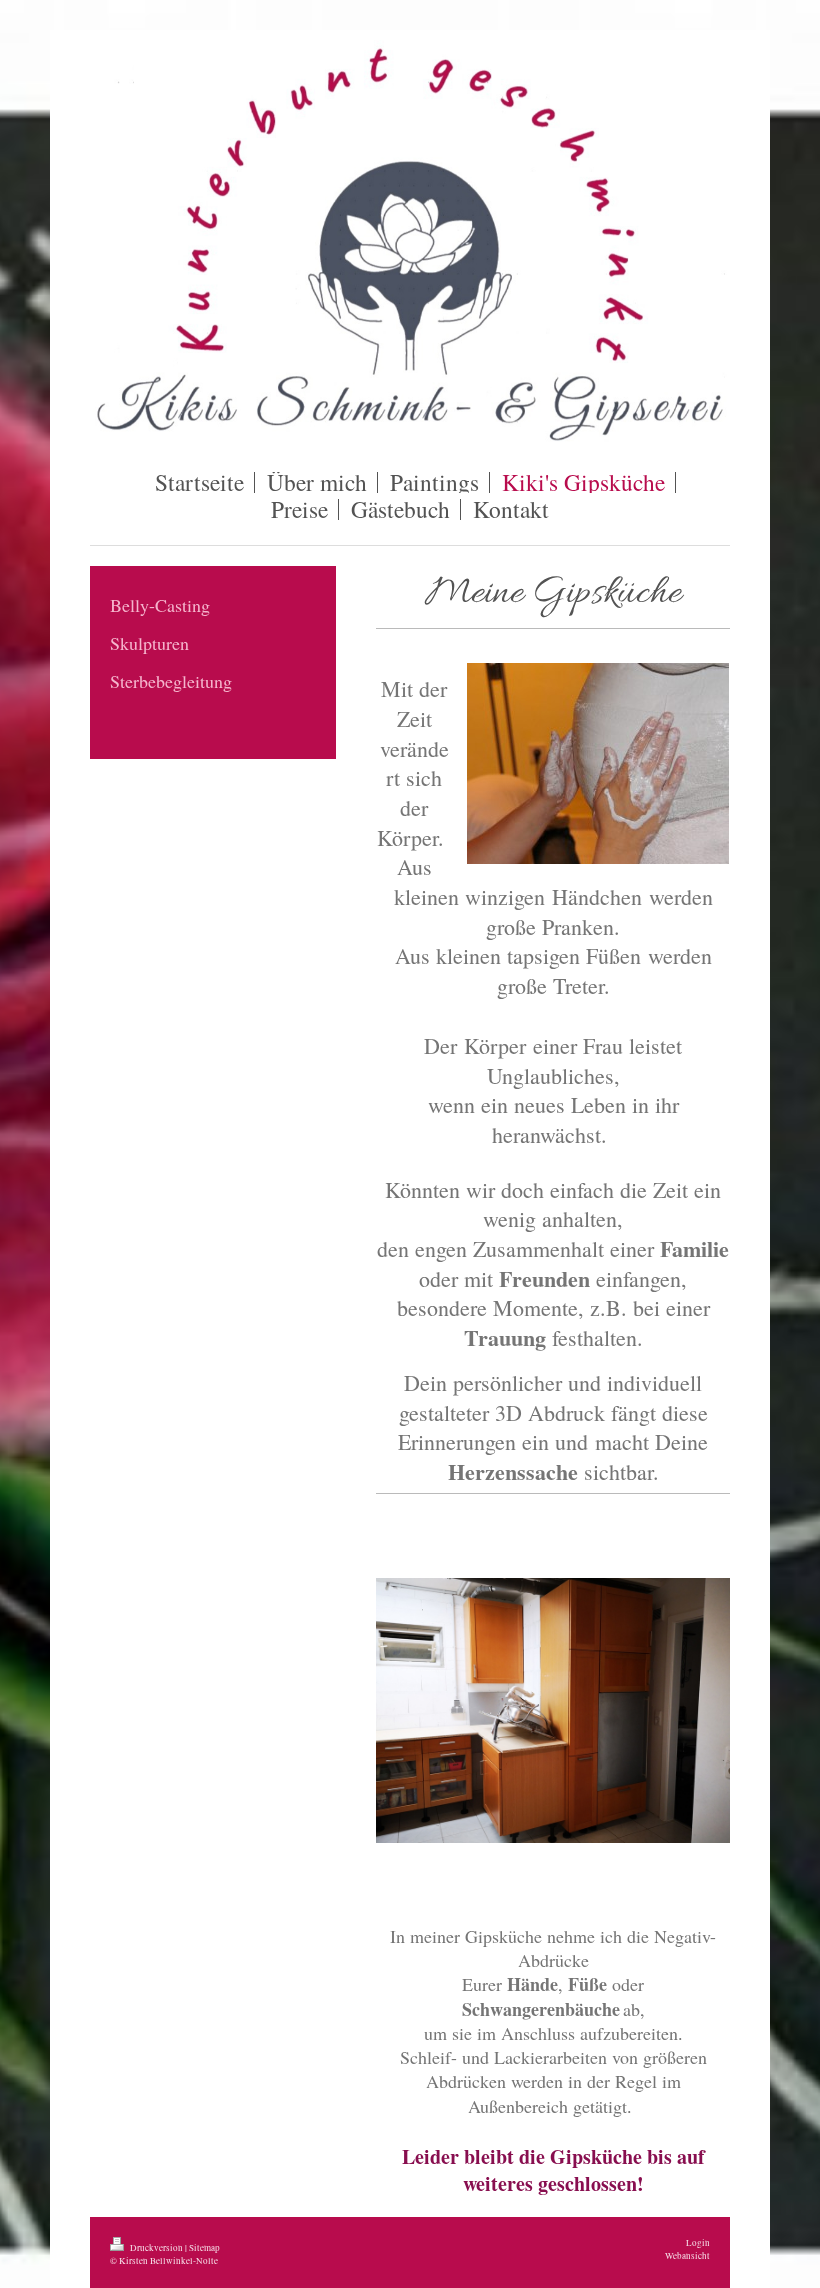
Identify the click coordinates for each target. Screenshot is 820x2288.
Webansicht (687, 2255)
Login (698, 2242)
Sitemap (204, 2247)
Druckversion (156, 2247)
